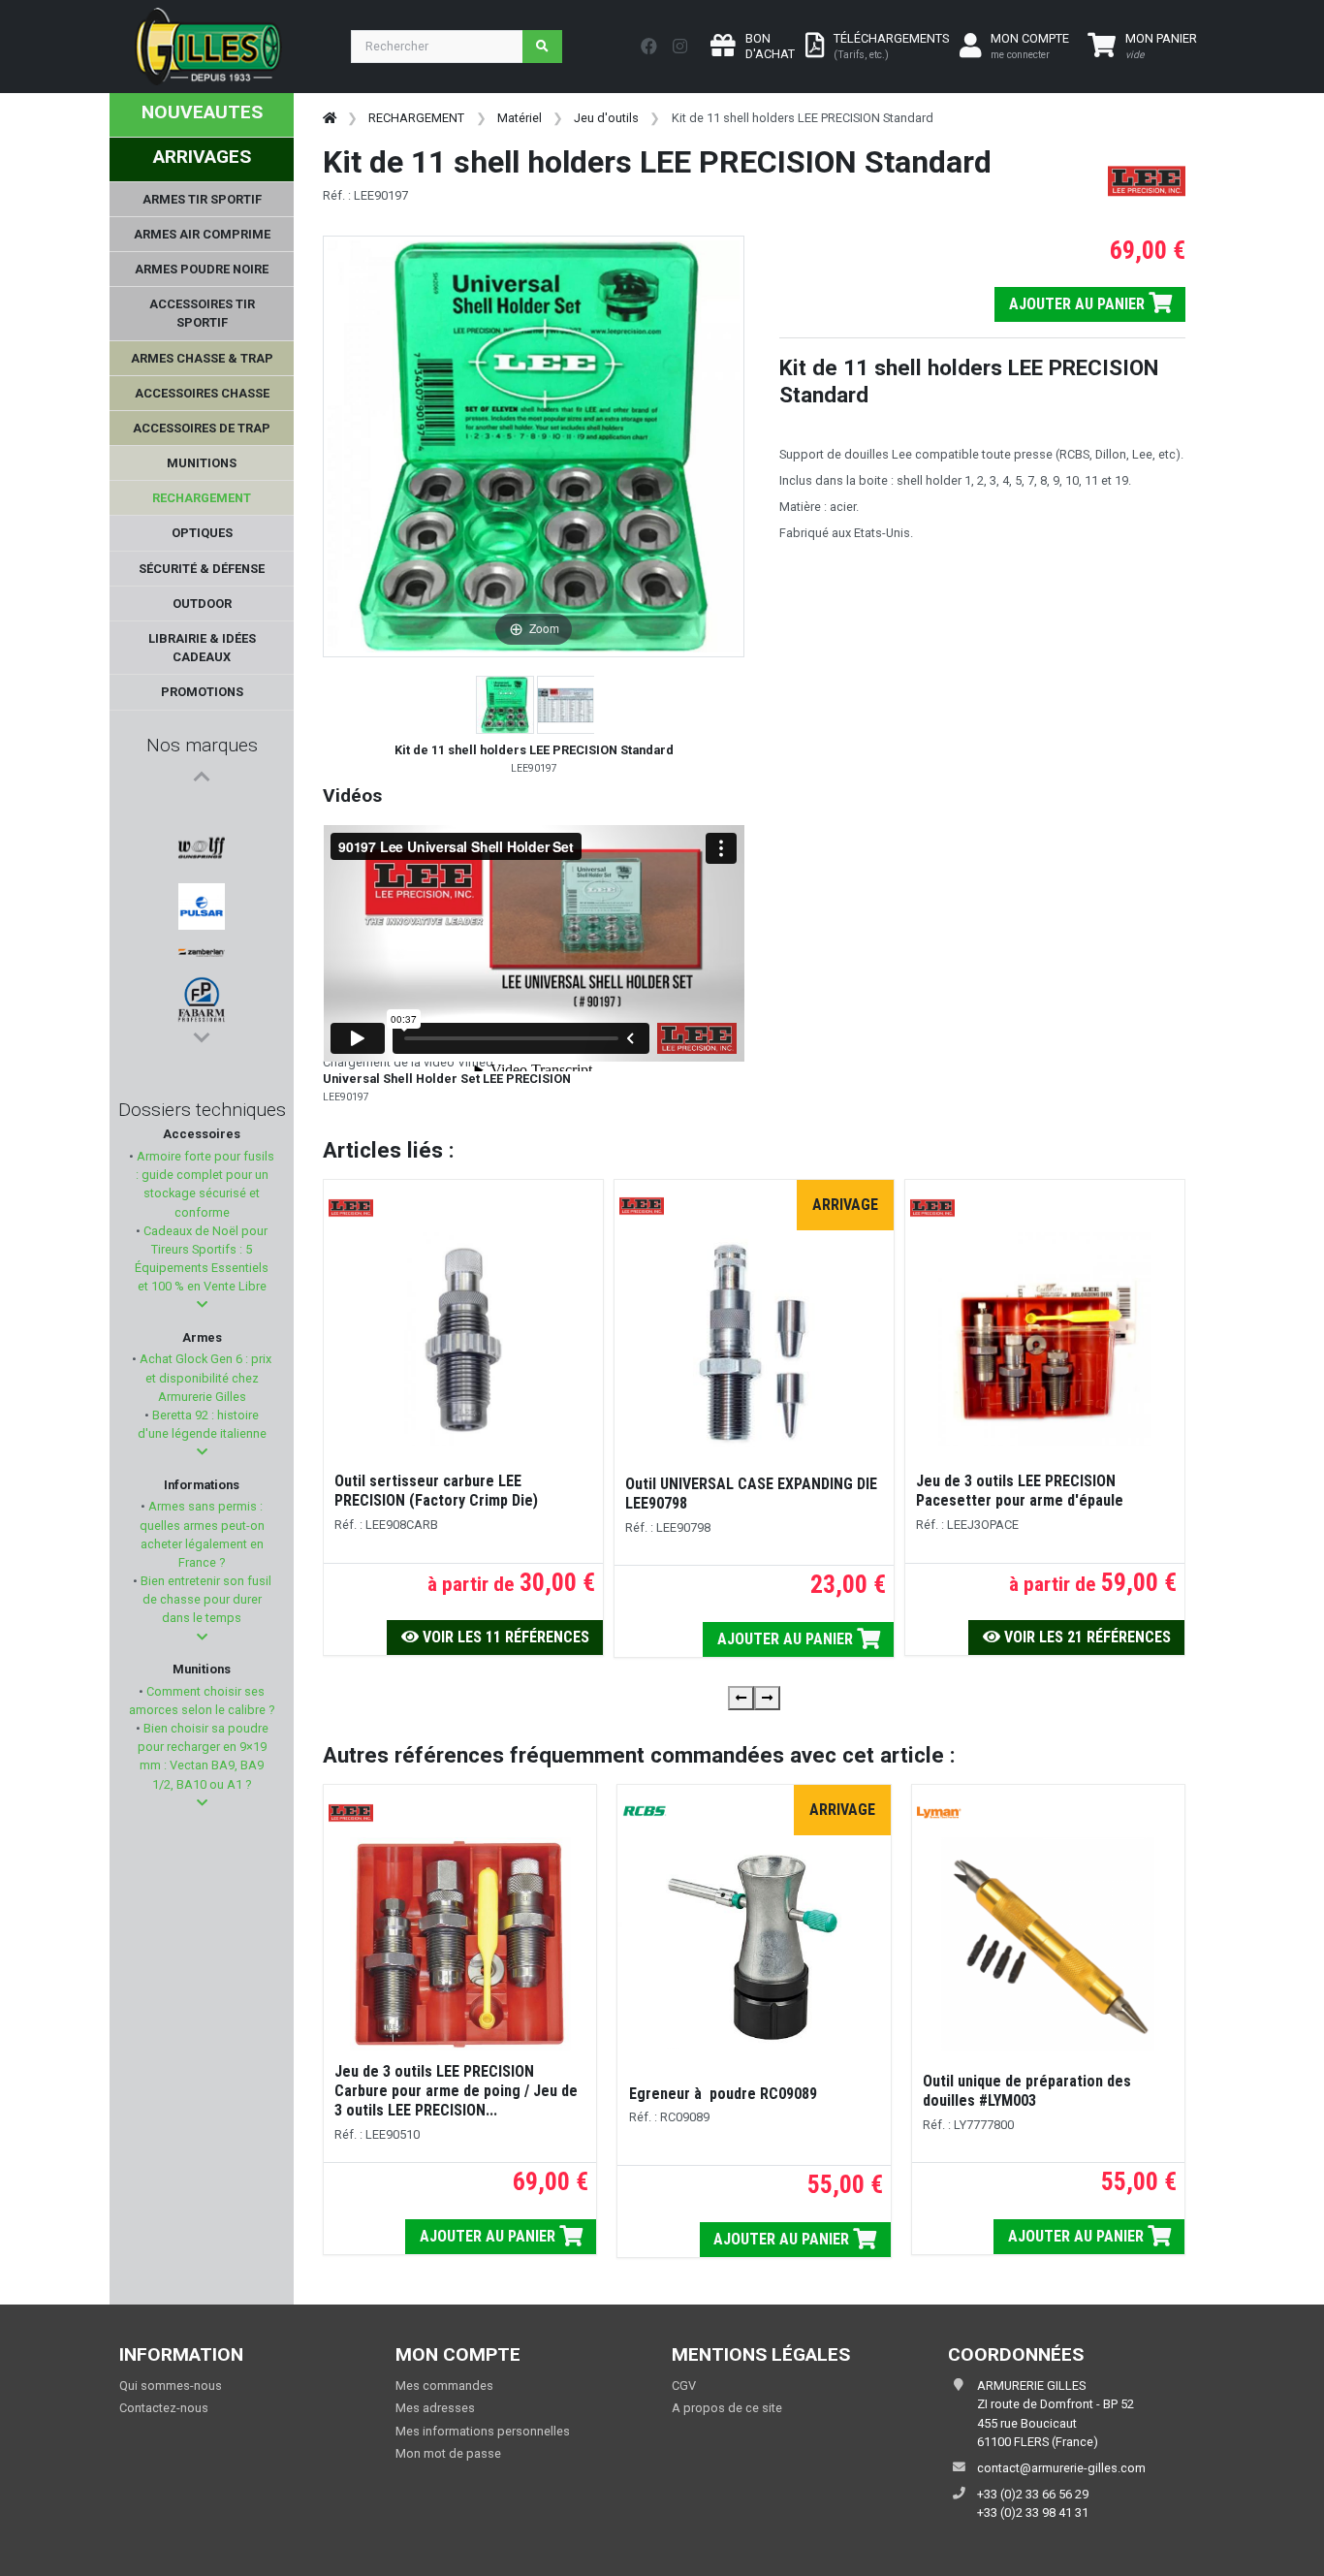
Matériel (520, 118)
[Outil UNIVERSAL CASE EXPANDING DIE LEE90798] (754, 1342)
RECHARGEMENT (416, 118)
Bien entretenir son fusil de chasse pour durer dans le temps (205, 1599)
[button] (202, 1304)
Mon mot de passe (448, 2453)
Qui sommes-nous (171, 2385)
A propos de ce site (727, 2408)
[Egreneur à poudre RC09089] (754, 1947)
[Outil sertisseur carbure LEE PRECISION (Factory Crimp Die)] (463, 1339)
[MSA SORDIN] (202, 907)
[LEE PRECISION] (202, 840)
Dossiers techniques (202, 1110)
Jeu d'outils (606, 118)
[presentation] (741, 1698)
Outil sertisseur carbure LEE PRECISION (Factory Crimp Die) (436, 1491)
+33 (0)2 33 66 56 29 (1033, 2494)
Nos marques (202, 745)
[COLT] (202, 991)
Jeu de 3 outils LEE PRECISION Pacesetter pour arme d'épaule (1020, 1491)
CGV (684, 2385)
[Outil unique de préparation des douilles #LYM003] (1048, 1944)
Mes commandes (444, 2385)
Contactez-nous (164, 2408)
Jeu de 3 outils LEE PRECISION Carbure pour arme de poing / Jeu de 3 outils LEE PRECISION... (456, 2091)
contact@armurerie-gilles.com (1061, 2468)
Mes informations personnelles (483, 2431)
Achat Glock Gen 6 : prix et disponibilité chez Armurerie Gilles (204, 1377)
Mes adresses (435, 2408)
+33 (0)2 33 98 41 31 (1033, 2512)
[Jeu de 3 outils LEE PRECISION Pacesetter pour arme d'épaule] (1045, 1339)
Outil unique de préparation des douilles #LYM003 (1027, 2091)
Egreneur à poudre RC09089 (723, 2094)
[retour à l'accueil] (330, 118)
